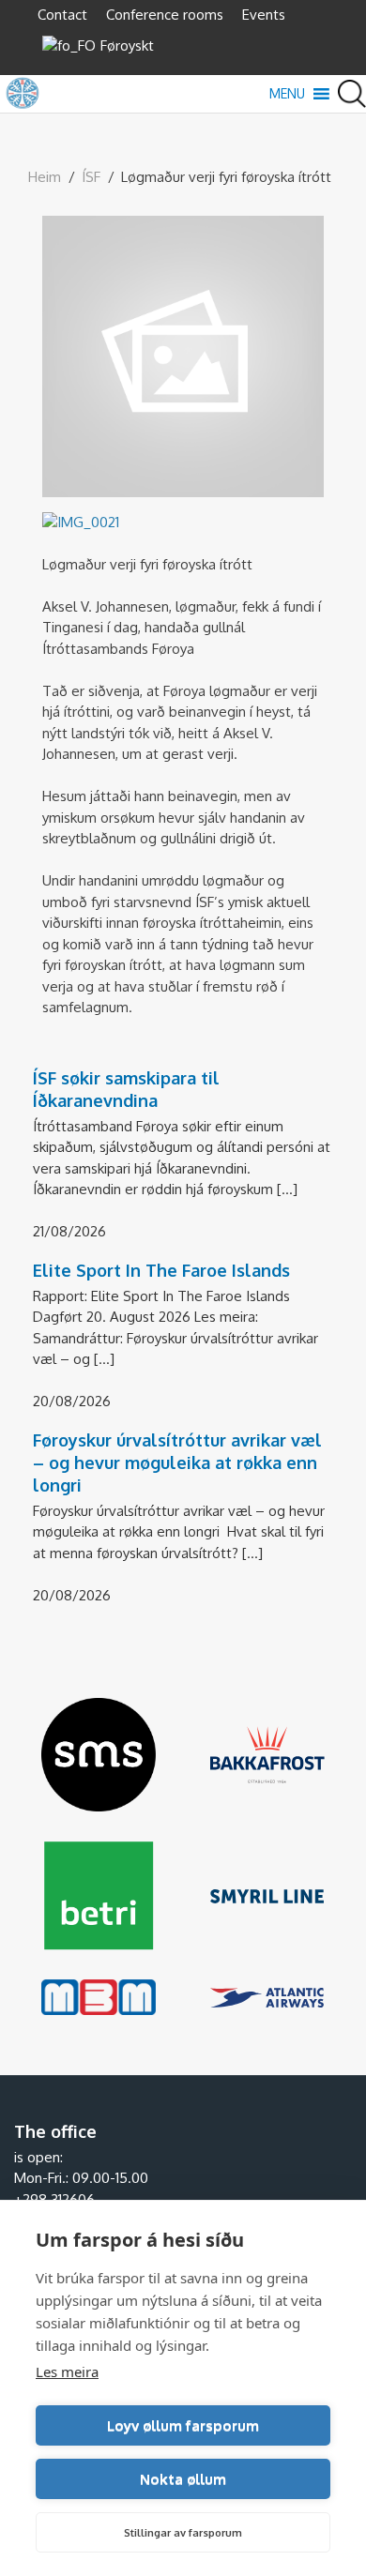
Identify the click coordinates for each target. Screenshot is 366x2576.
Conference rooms (165, 15)
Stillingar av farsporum (183, 2533)
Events (264, 15)
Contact (62, 15)
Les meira (67, 2371)
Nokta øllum (183, 2479)
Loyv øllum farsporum (183, 2425)
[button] (287, 94)
